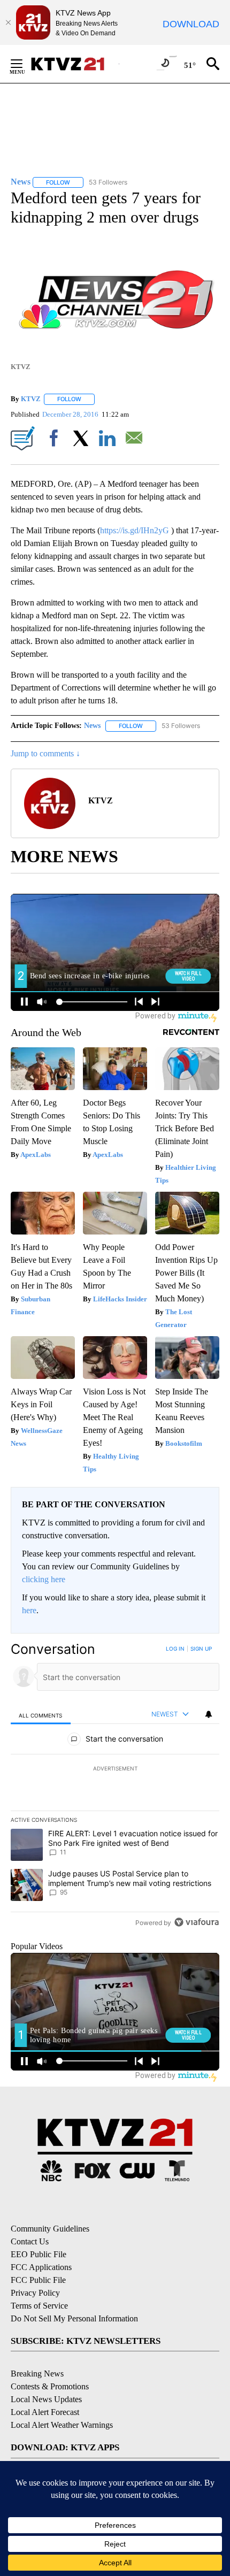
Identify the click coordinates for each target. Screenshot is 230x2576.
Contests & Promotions (50, 2386)
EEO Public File (39, 2254)
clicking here (44, 1579)
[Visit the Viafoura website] (197, 1922)
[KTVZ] (74, 64)
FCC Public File (38, 2280)
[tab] (41, 1715)
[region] (115, 1788)
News (92, 726)
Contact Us (30, 2241)
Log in (175, 1649)
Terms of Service (39, 2306)
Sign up (201, 1649)
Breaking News (37, 2374)
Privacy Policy (35, 2293)
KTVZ (31, 399)
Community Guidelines (50, 2229)
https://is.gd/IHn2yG (135, 530)
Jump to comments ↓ (45, 753)
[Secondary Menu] (25, 64)
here (29, 1610)
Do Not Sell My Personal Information (74, 2318)
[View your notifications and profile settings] (209, 1714)
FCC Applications (41, 2267)
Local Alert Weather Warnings (62, 2425)
